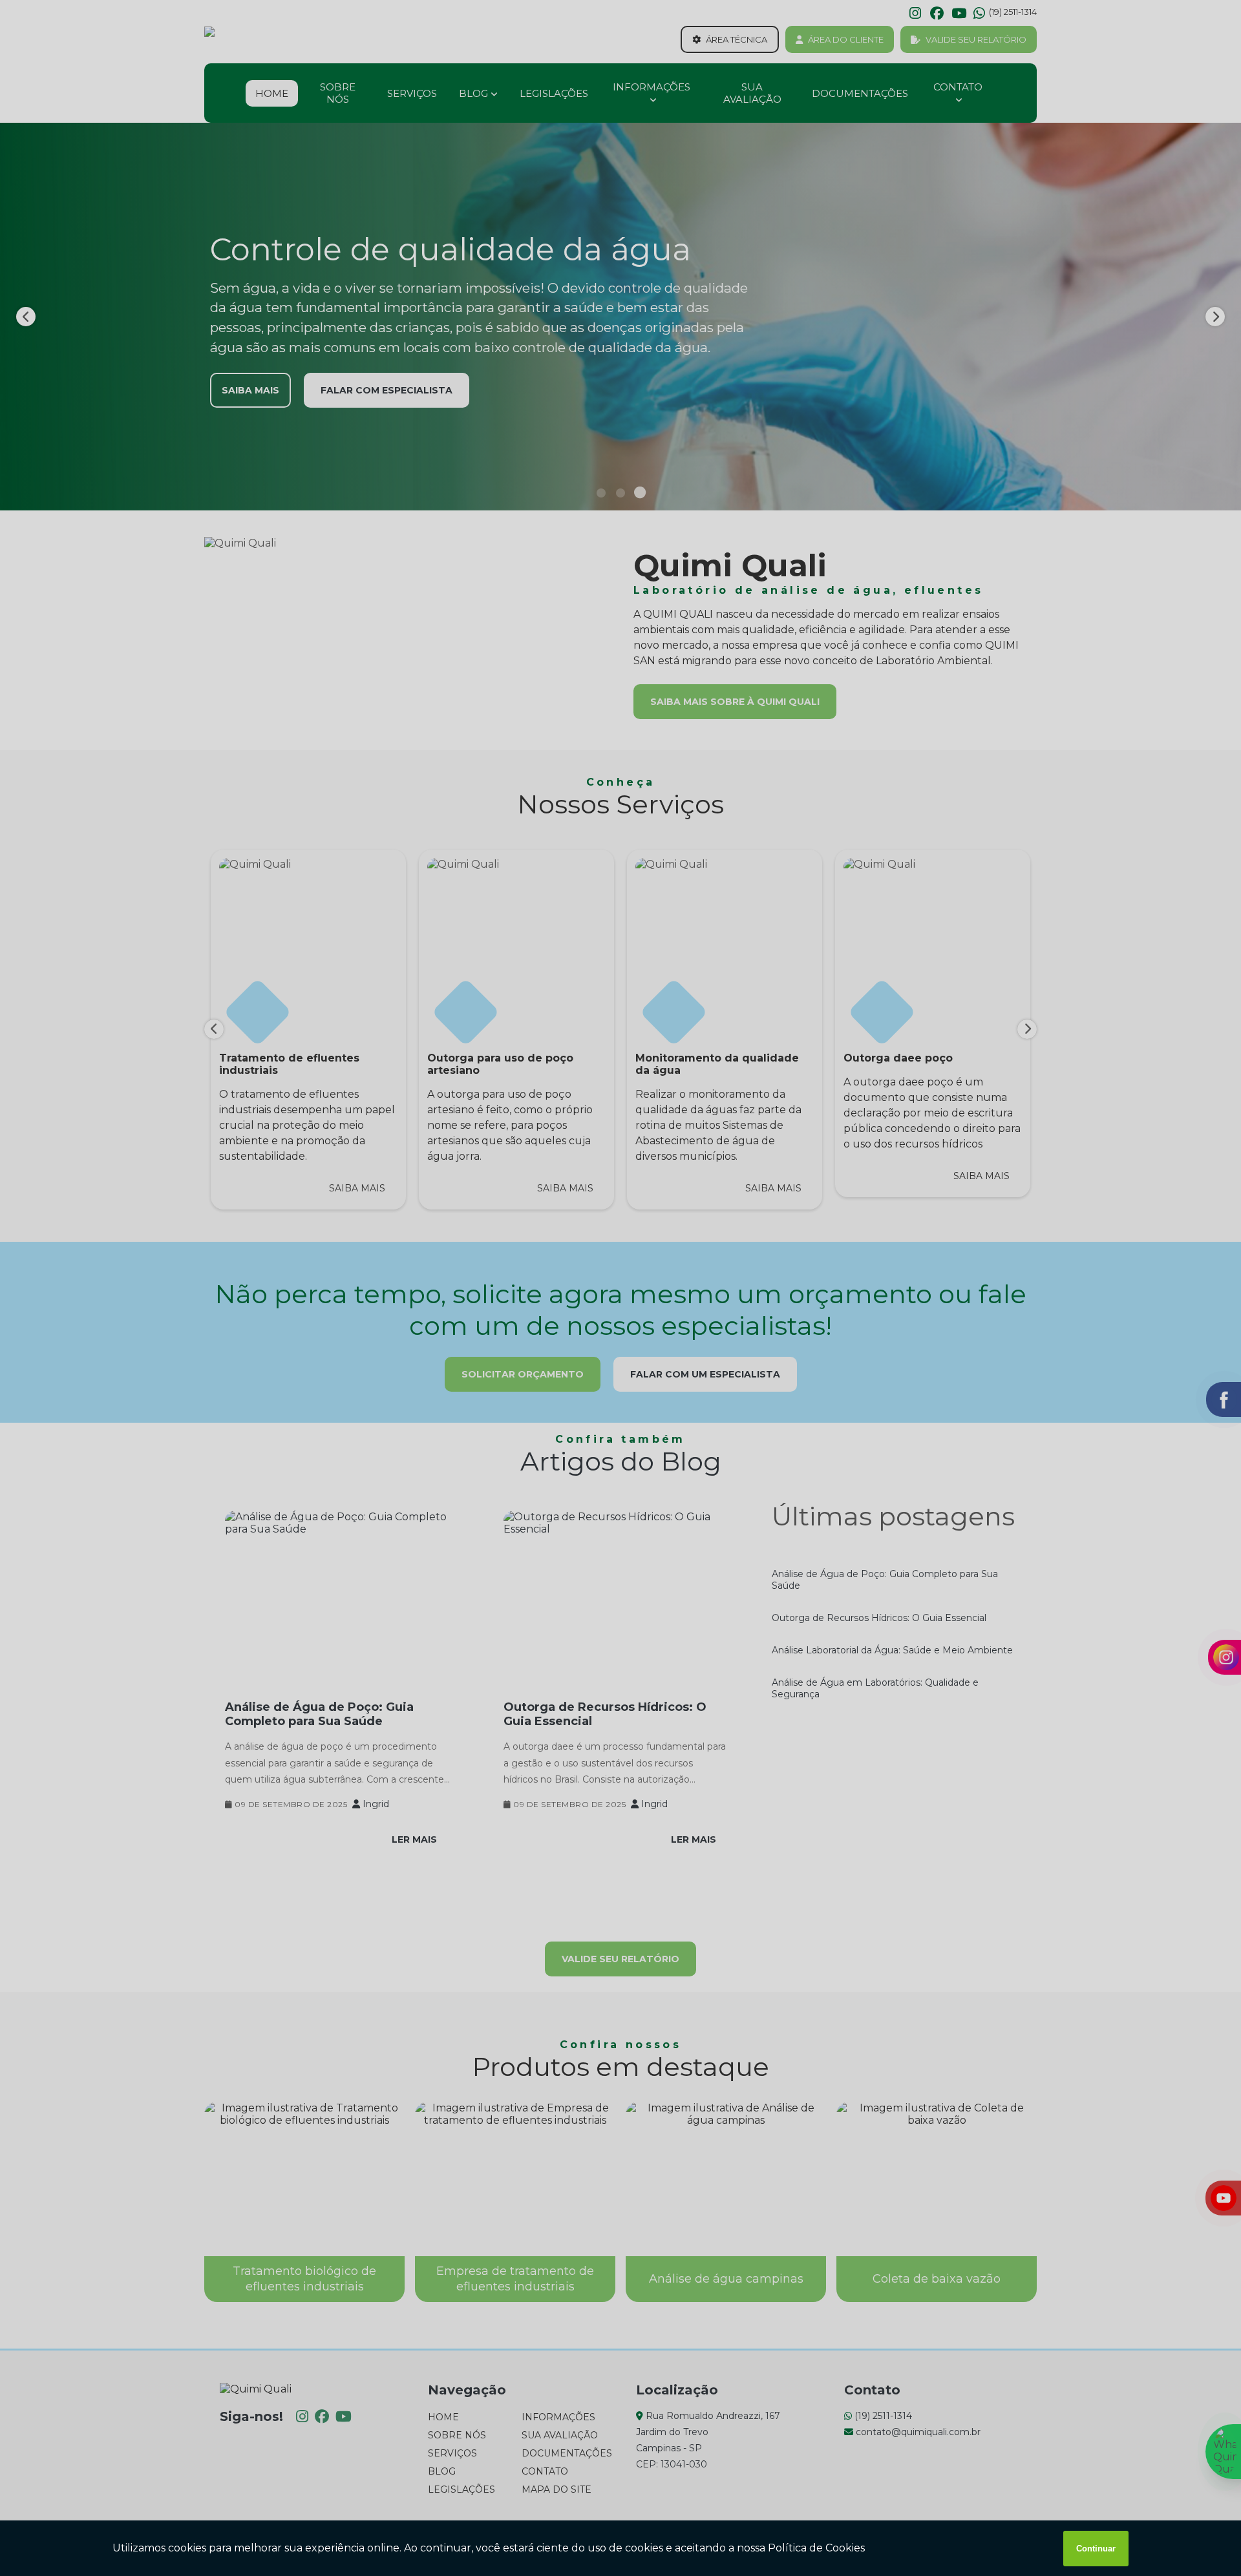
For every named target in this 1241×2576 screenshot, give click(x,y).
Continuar (1096, 2549)
